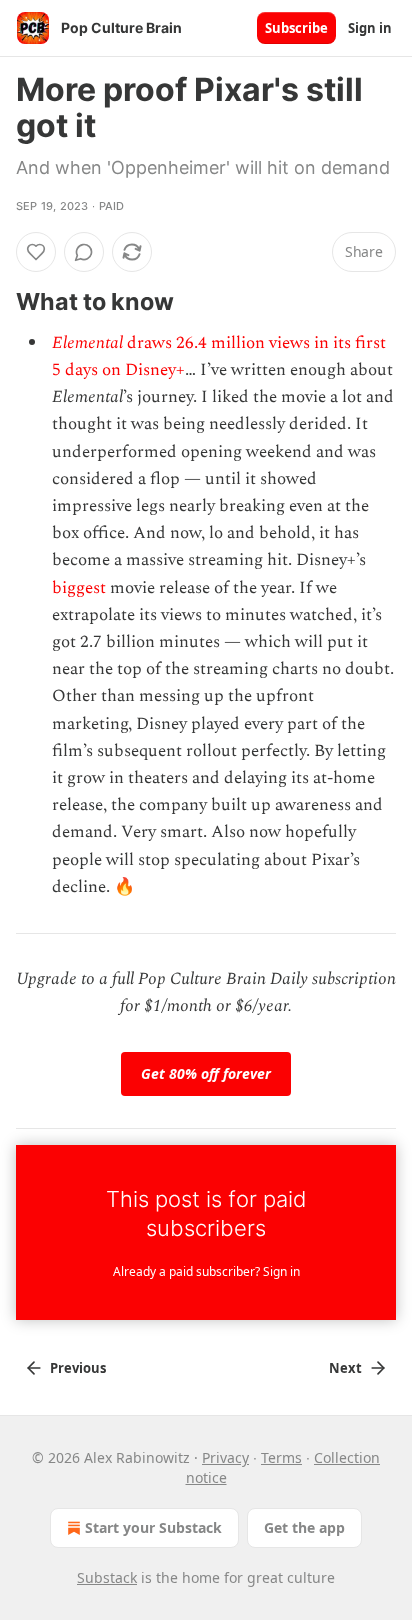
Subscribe (296, 28)
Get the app (304, 1527)
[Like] (36, 252)
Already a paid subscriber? (206, 1271)
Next (345, 1368)
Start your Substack (153, 1527)
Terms (281, 1457)
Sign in (370, 28)
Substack (107, 1577)
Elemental (89, 343)
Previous (78, 1368)
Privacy (225, 1457)
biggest (79, 588)
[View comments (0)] (84, 252)
